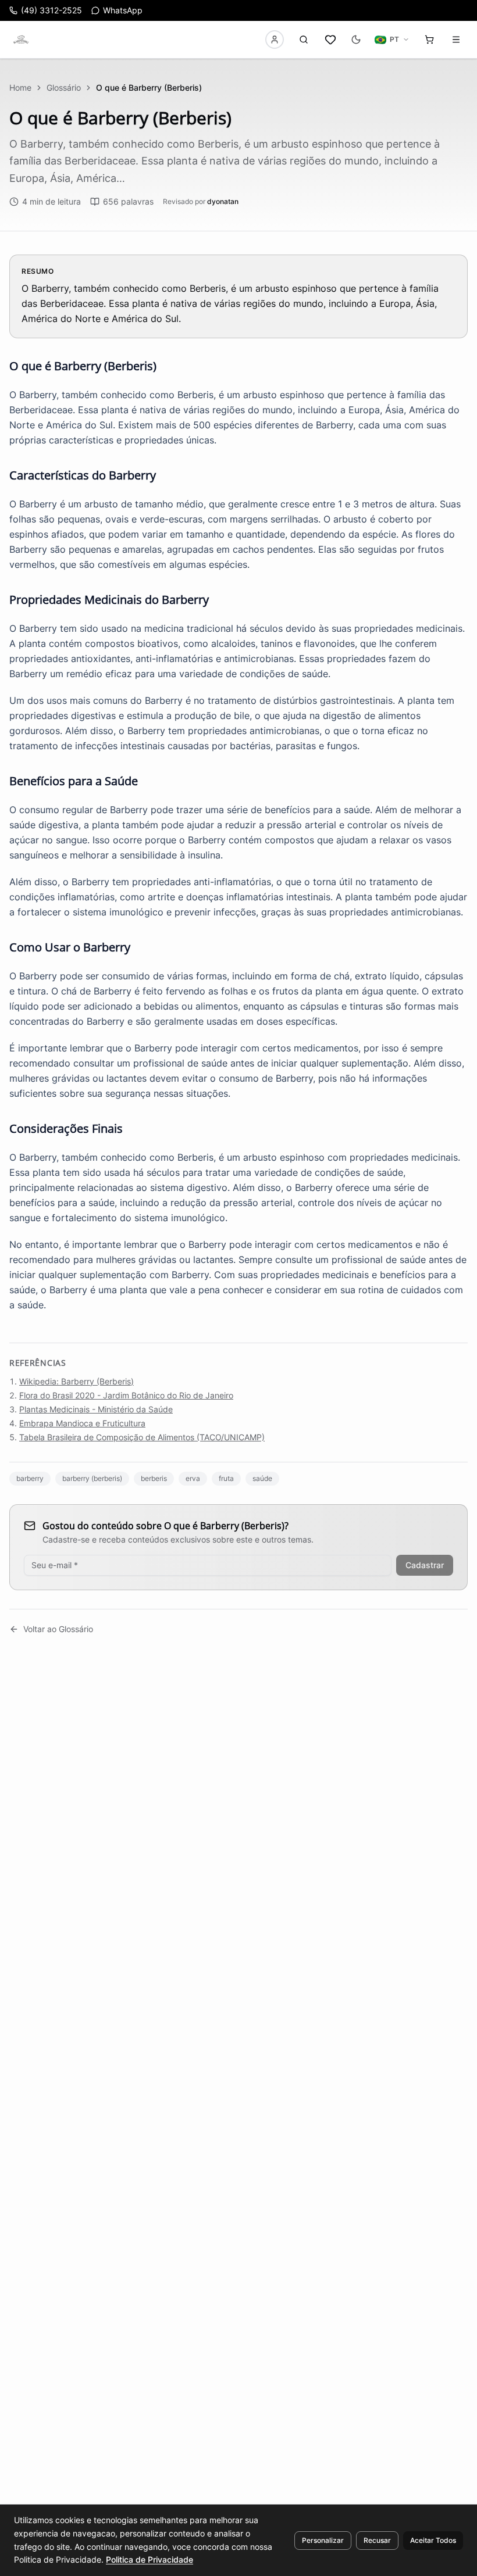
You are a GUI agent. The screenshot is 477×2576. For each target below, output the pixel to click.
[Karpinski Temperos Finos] (21, 40)
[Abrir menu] (456, 40)
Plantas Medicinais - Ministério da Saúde (96, 1409)
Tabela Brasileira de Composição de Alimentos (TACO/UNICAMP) (142, 1437)
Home (20, 87)
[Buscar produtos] (304, 40)
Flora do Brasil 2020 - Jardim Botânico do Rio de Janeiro (126, 1395)
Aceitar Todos (433, 2540)
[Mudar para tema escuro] (356, 40)
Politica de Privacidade (149, 2559)
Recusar (377, 2540)
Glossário (64, 87)
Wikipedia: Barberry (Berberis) (76, 1381)
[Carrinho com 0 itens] (429, 40)
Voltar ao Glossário (58, 1629)
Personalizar (323, 2540)
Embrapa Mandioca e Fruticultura (82, 1423)
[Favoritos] (330, 40)
